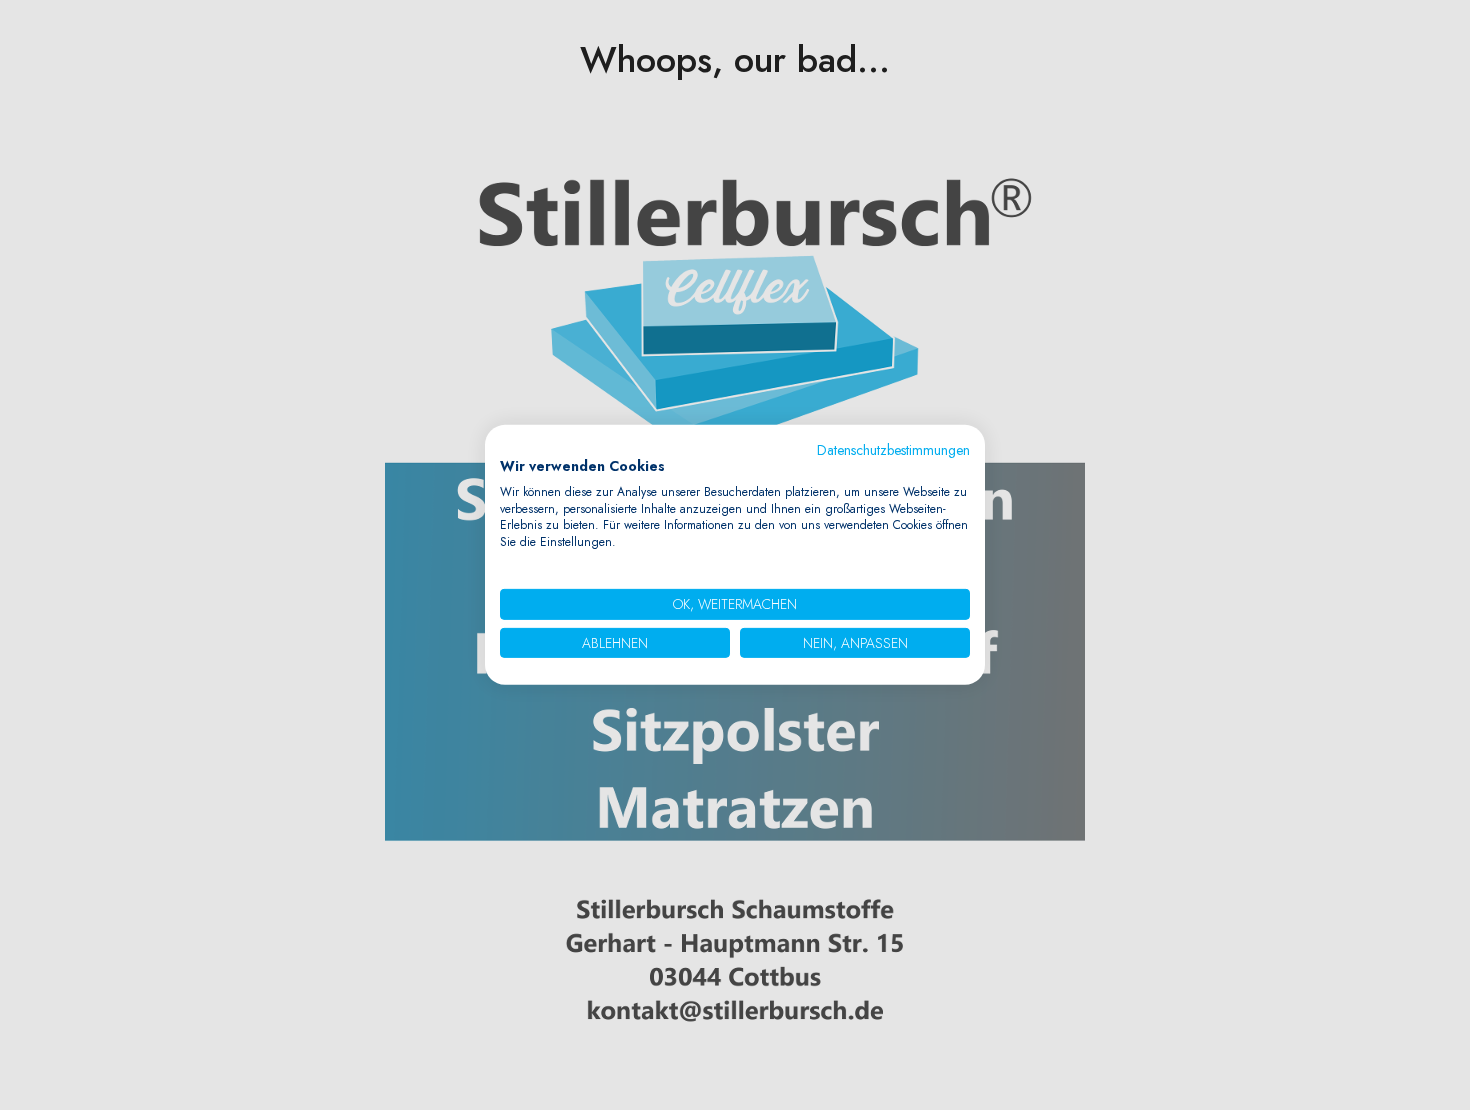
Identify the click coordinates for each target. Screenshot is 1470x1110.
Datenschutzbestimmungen (893, 450)
